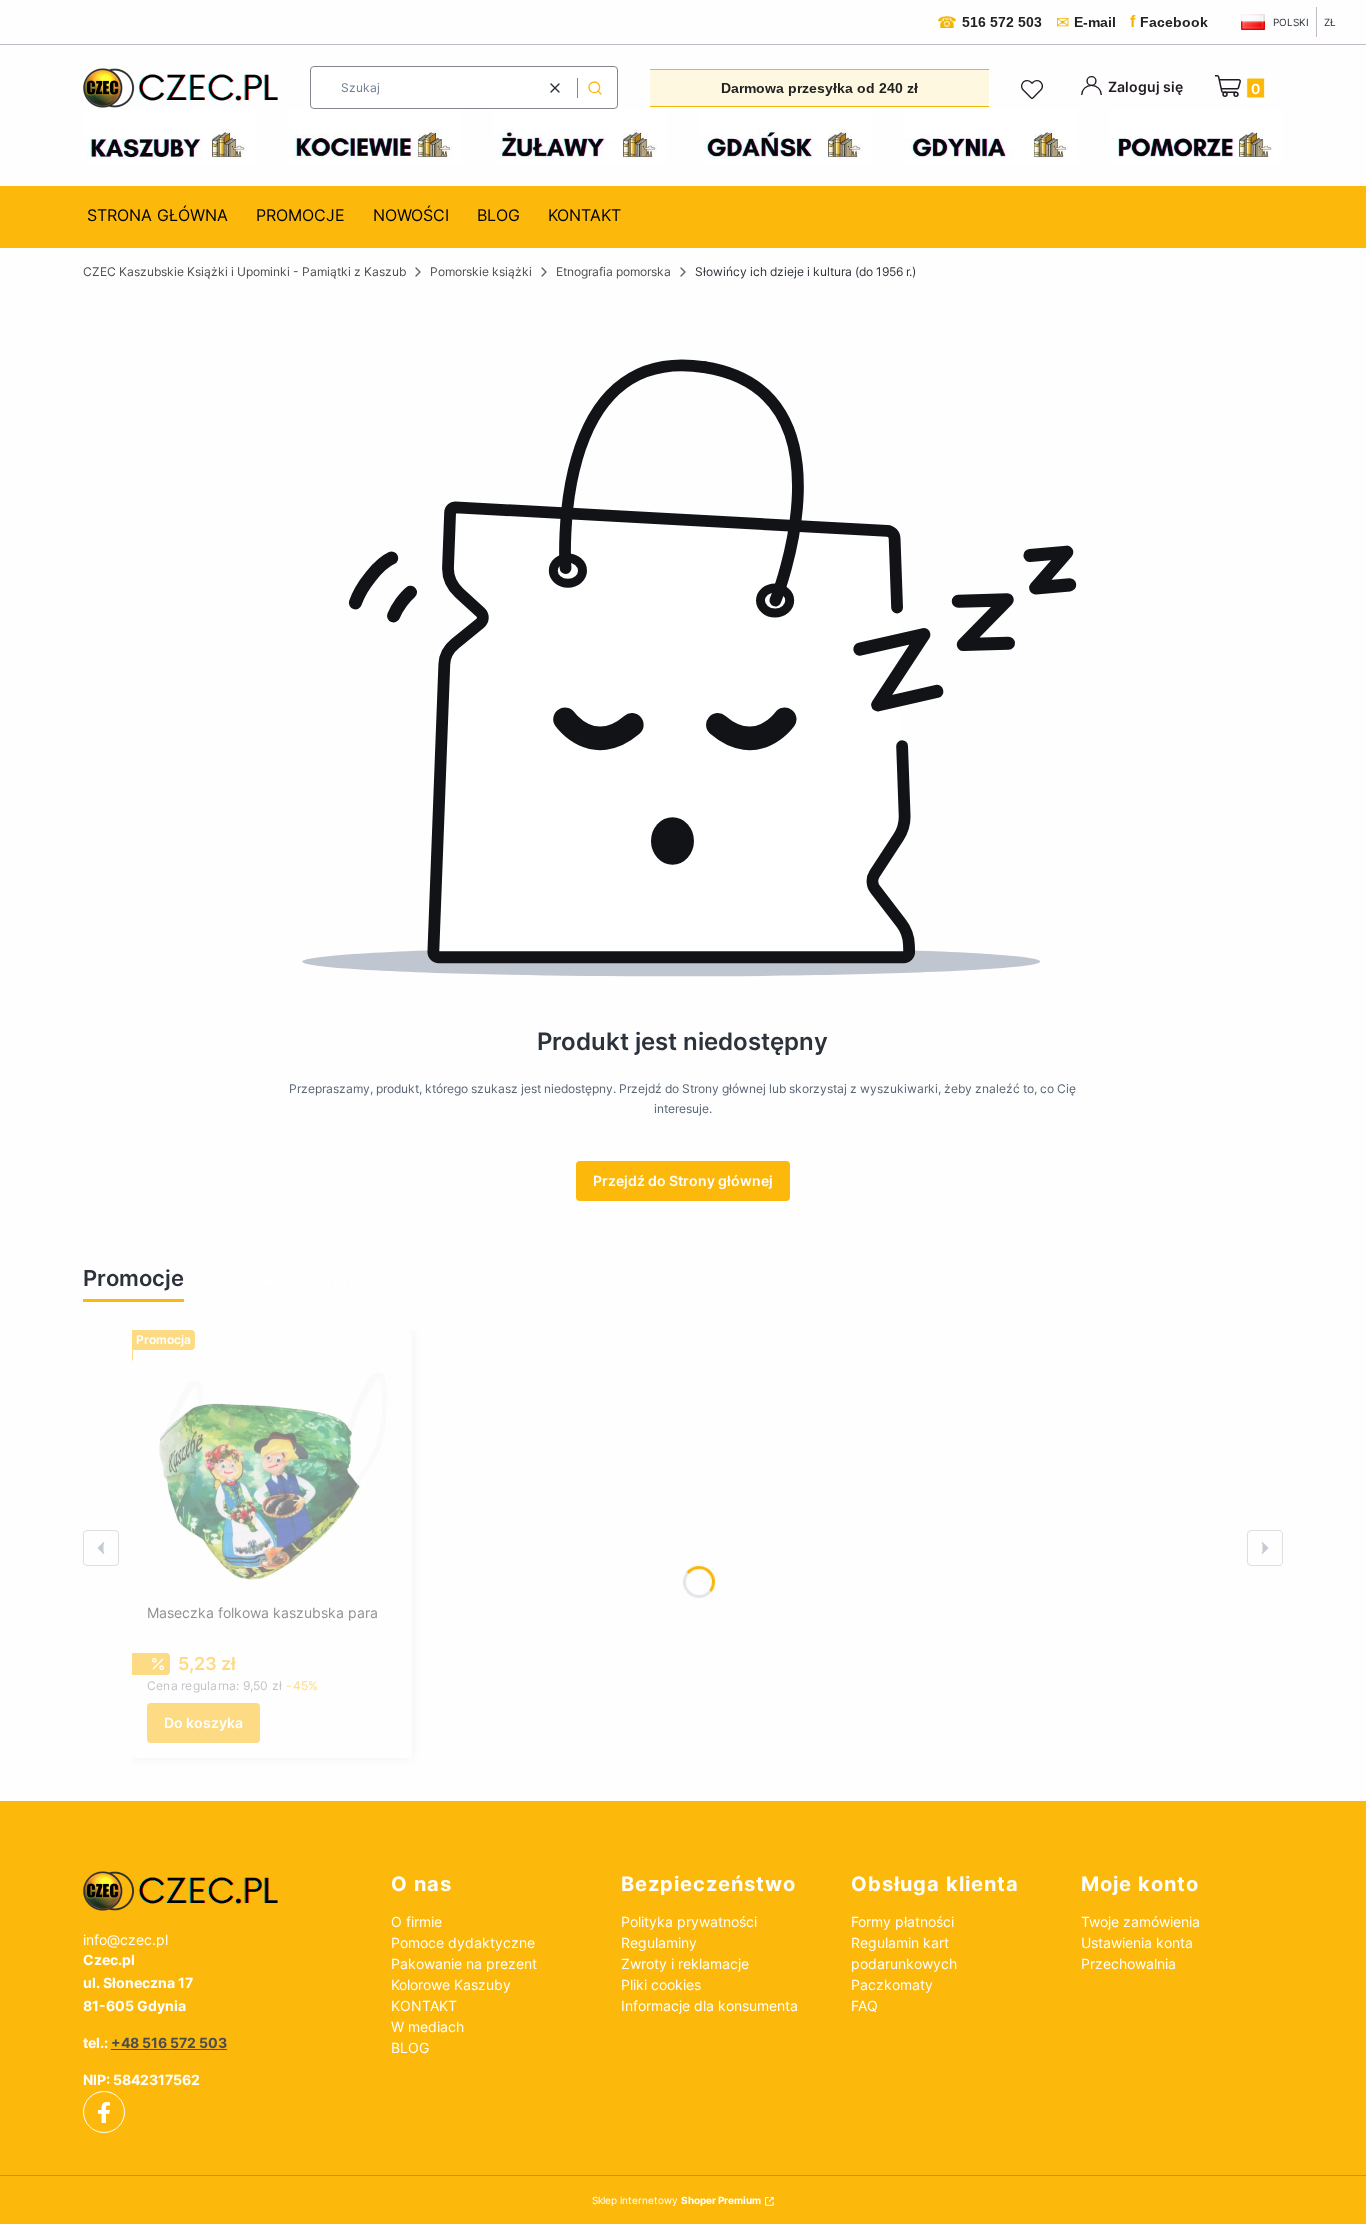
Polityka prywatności (689, 1921)
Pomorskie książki (481, 271)
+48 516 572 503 (169, 2042)
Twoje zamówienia (1140, 1921)
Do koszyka (203, 1722)
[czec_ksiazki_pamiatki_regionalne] (221, 1891)
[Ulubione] (1035, 90)
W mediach (427, 2026)
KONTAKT (424, 2005)
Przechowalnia (1128, 1963)
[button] (595, 87)
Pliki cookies (661, 1984)
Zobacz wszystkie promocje (304, 1279)
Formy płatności (902, 1921)
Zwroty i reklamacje (685, 1963)
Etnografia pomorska (613, 271)
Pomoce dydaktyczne (463, 1942)
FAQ (864, 2005)
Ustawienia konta (1137, 1942)
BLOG (410, 2047)
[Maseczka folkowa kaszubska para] (272, 1470)
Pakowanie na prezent (464, 1963)
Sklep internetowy (676, 2200)
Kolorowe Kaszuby (451, 1984)
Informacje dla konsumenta (709, 2005)
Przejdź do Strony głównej (683, 1180)
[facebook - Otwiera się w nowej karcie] (104, 2113)
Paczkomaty (892, 1984)
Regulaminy (659, 1942)
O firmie (416, 1921)
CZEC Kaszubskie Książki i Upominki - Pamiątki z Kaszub (244, 271)
